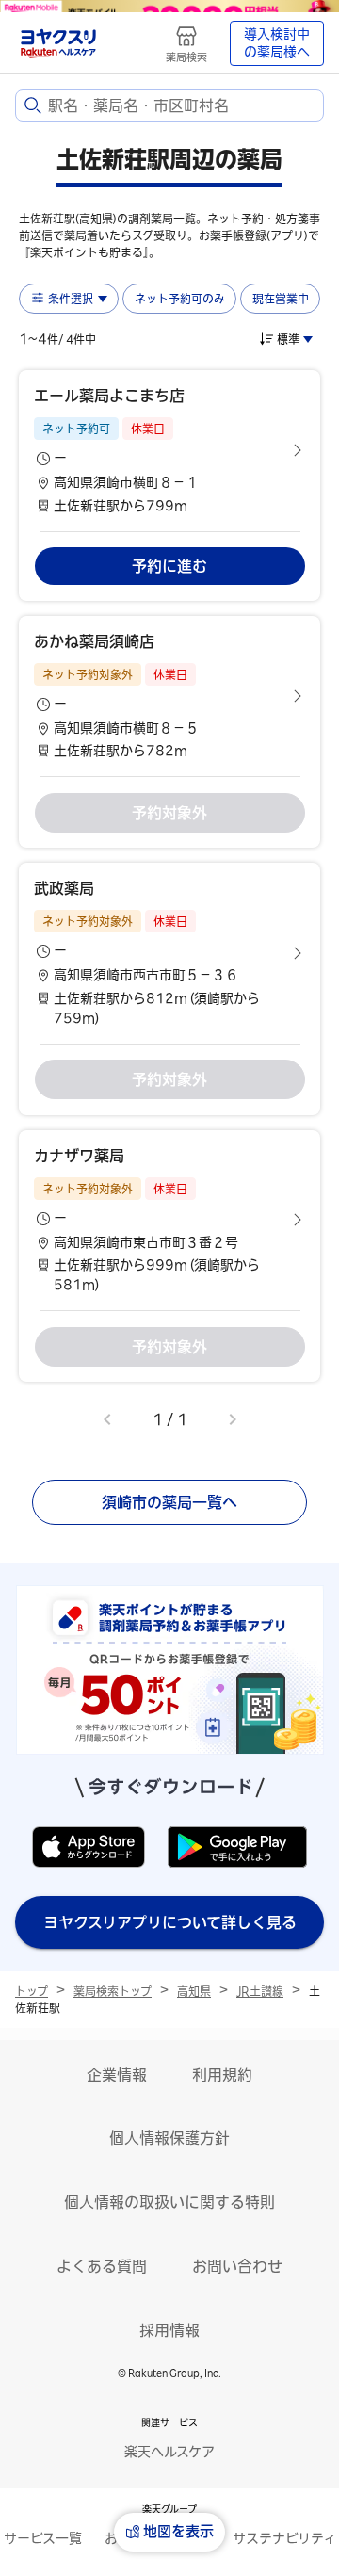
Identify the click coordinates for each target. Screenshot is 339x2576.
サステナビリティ (284, 2538)
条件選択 (71, 299)
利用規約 (222, 2075)
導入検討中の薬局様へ (277, 43)
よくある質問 (102, 2266)
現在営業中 (281, 299)
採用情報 (169, 2330)
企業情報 (117, 2075)
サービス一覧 (43, 2538)
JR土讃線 (260, 1991)
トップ (32, 1991)
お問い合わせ (237, 2266)
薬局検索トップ (113, 1991)
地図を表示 (178, 2531)
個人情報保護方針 (169, 2138)
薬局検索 (186, 57)
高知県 (194, 1991)
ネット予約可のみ (180, 299)
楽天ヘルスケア (169, 2452)
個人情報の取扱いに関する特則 (169, 2202)
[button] (169, 450)
